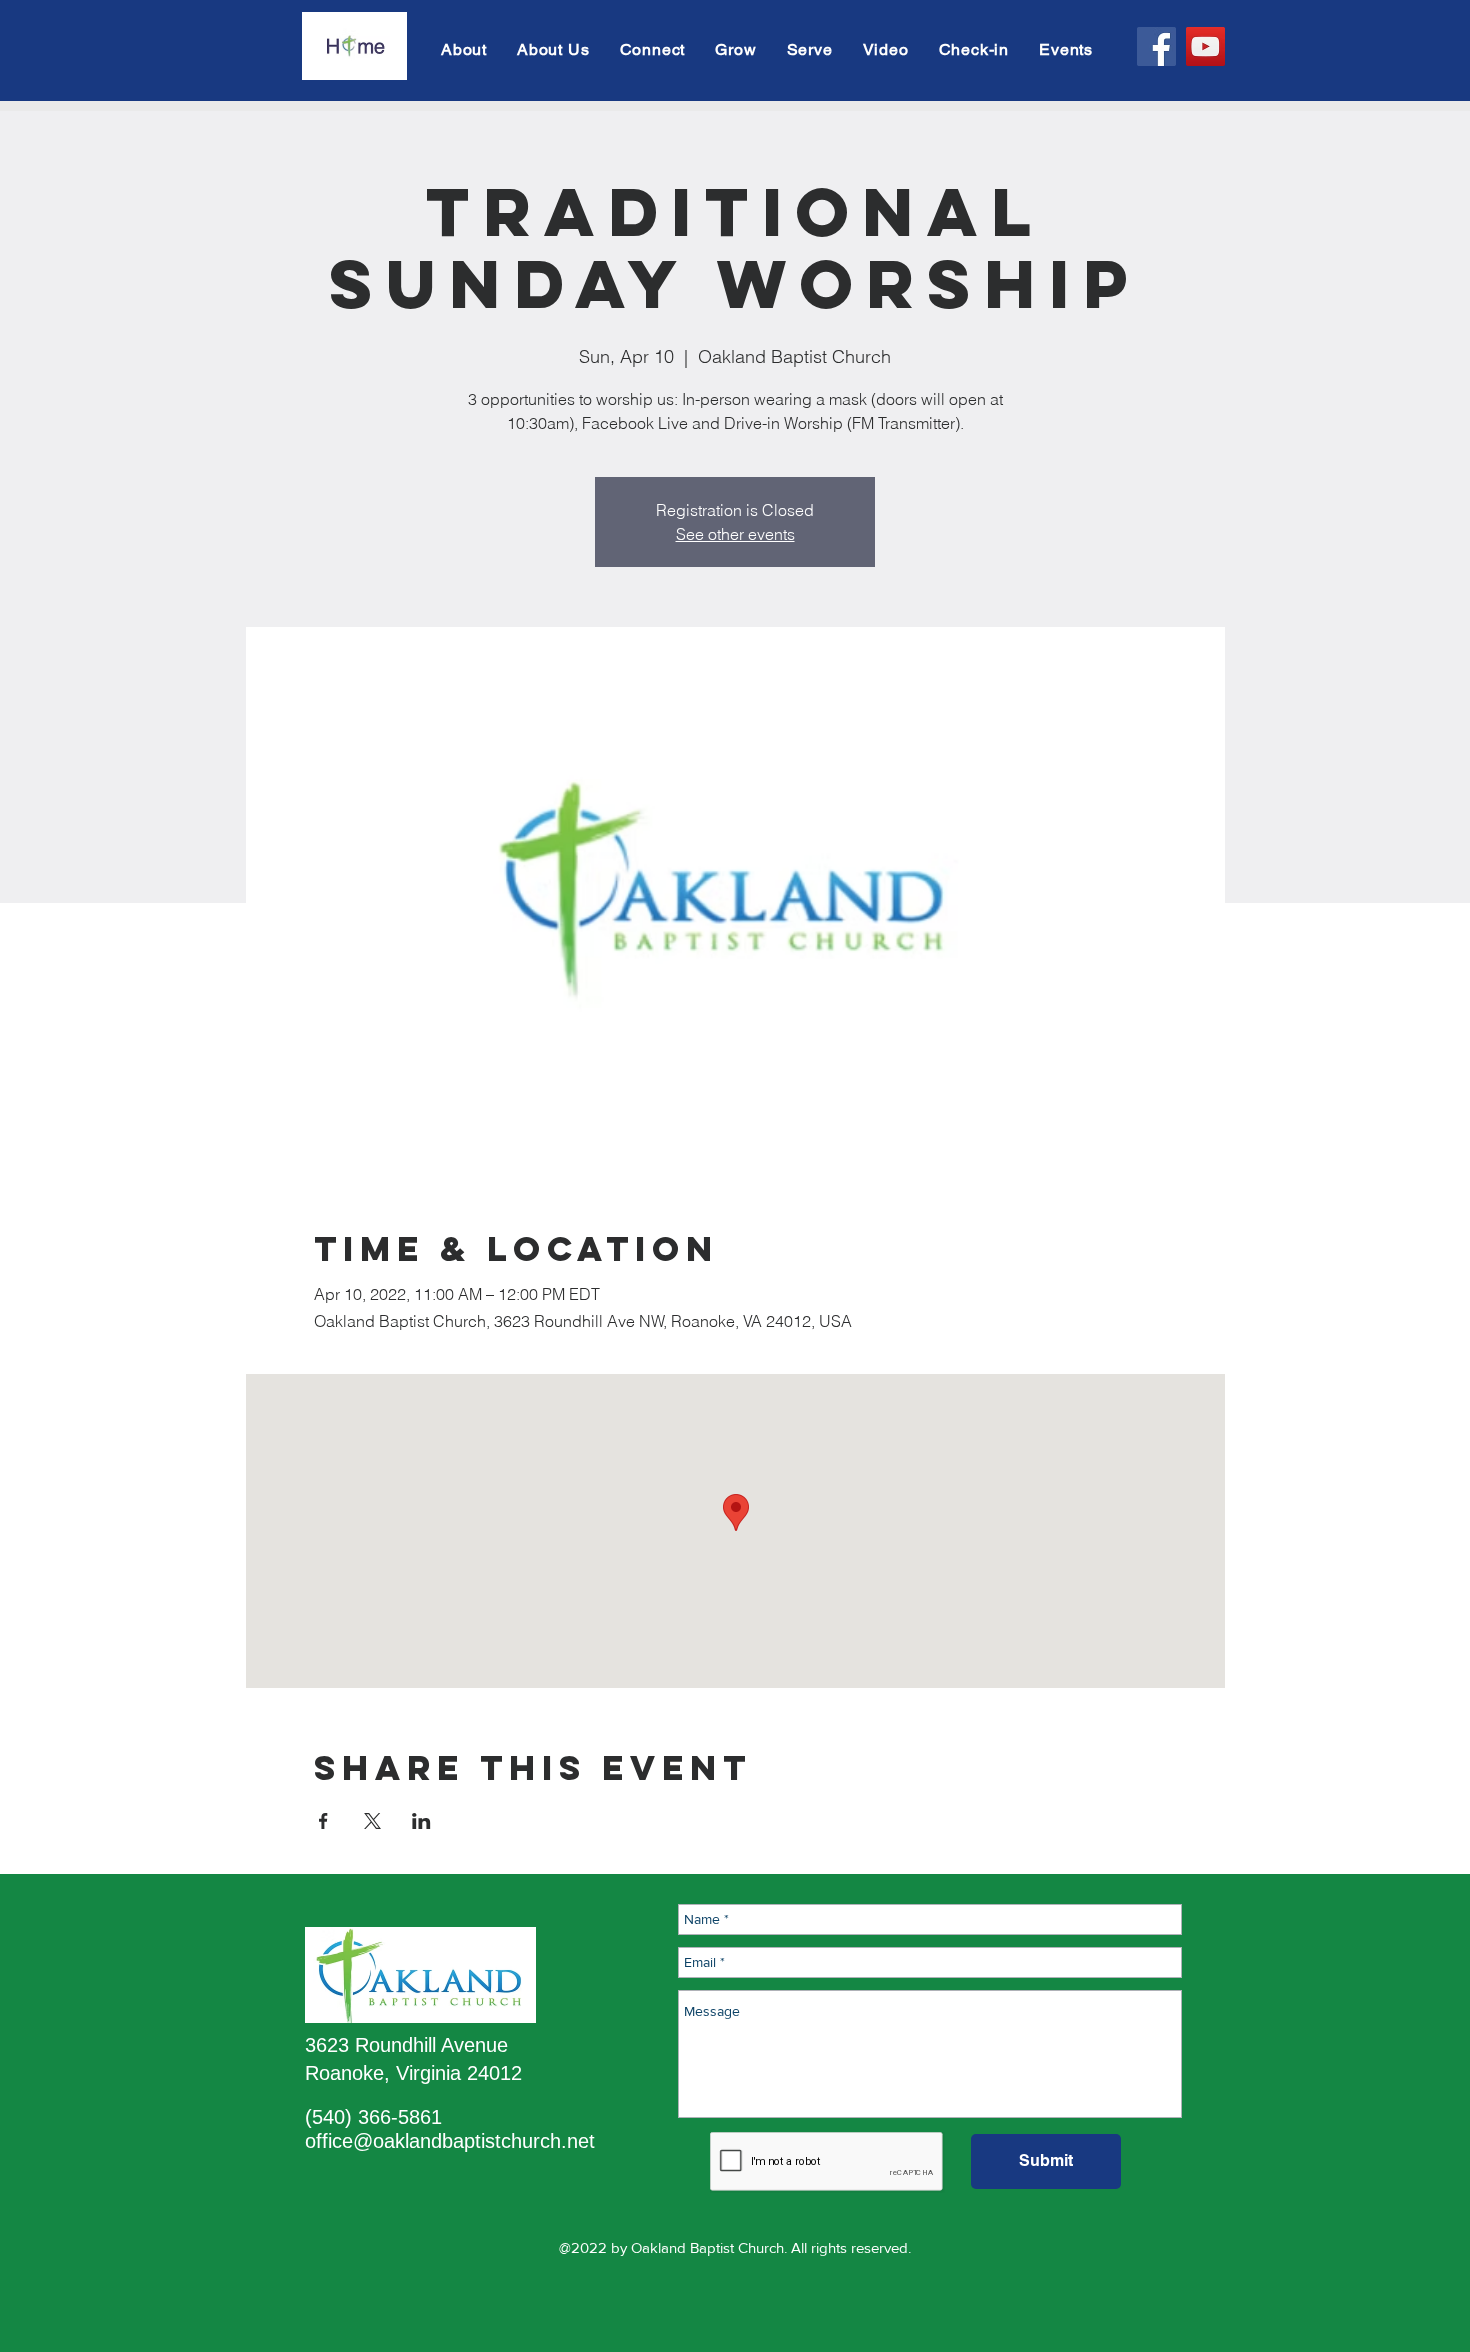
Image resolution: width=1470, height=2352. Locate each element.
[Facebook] (1156, 46)
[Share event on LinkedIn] (421, 1821)
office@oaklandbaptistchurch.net (450, 2141)
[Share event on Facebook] (323, 1821)
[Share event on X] (372, 1821)
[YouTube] (1205, 46)
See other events (735, 534)
